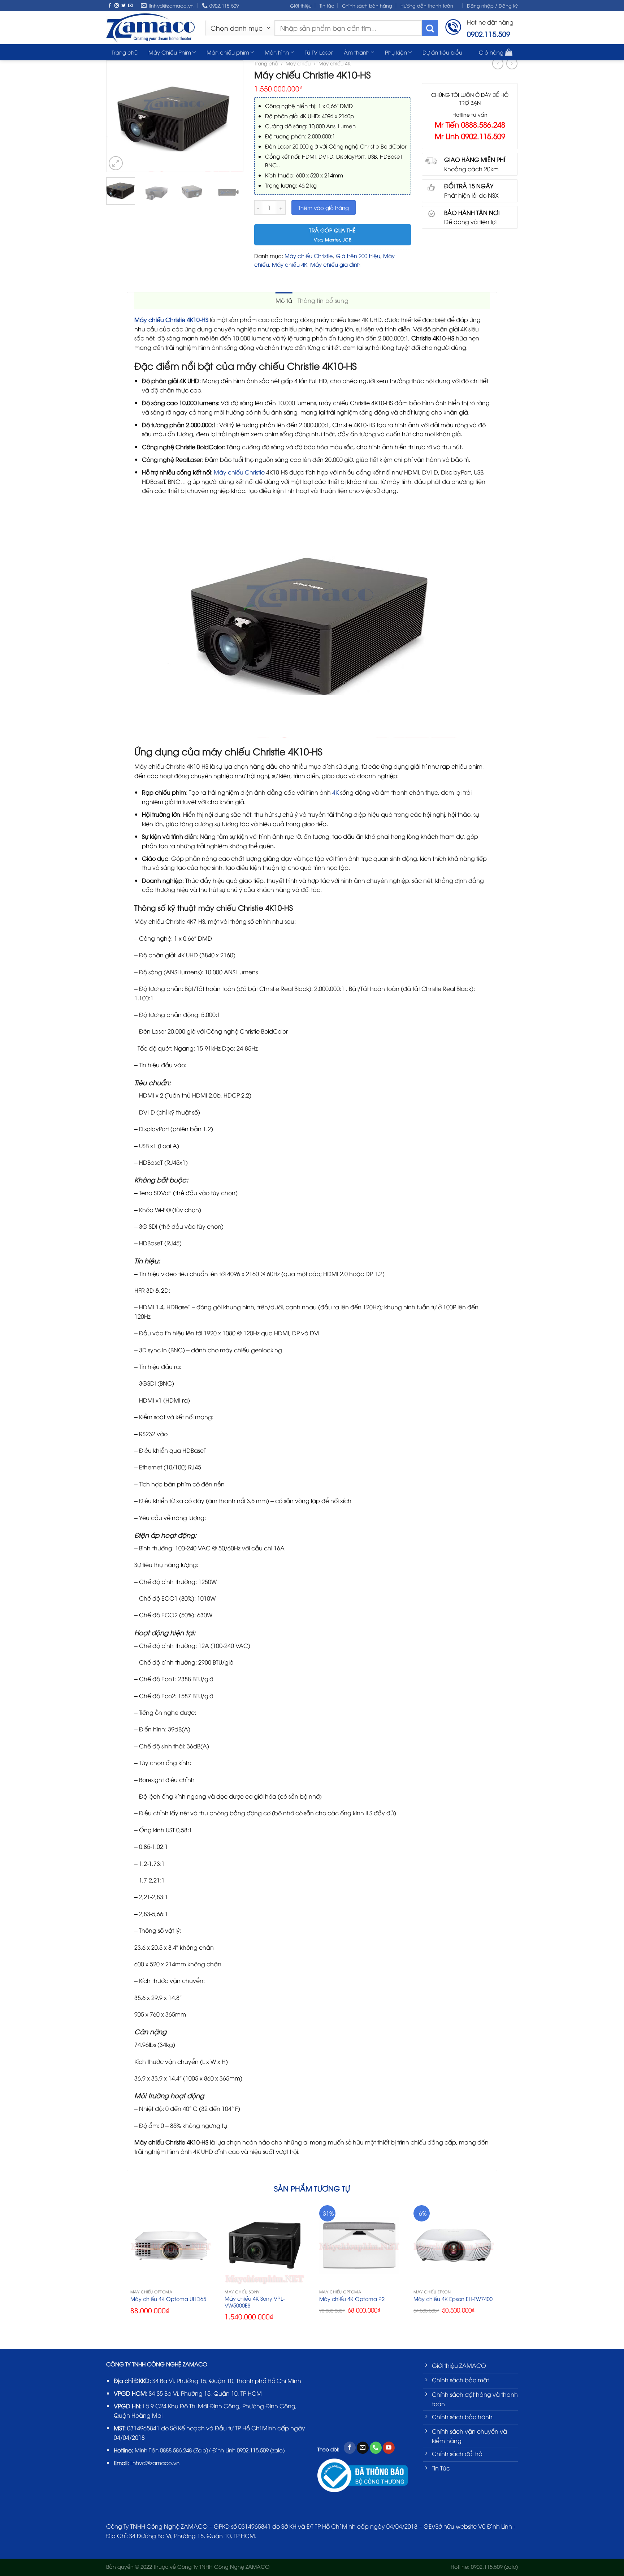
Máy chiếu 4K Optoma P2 (352, 2299)
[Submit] (430, 28)
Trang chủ (266, 63)
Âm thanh (357, 52)
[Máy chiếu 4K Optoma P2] (359, 2245)
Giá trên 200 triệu (358, 256)
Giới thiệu (301, 5)
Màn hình (277, 52)
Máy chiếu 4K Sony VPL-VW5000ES (255, 2302)
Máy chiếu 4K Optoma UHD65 (168, 2299)
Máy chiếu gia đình (335, 264)
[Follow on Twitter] (123, 6)
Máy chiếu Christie (309, 256)
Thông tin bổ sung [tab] (323, 300)
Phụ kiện (396, 52)
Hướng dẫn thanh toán (427, 5)
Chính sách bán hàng (367, 5)
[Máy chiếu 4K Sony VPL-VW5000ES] (265, 2245)
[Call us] (376, 2448)
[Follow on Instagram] (117, 6)
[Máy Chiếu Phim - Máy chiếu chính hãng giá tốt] (150, 27)
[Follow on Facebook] (110, 6)
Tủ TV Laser (319, 52)
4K (335, 792)
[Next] (234, 116)
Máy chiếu (298, 63)
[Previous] (115, 116)
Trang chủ (125, 52)
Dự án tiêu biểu (442, 52)
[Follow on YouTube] (389, 2448)
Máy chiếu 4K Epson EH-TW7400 (453, 2299)
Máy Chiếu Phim (170, 52)
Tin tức (327, 5)
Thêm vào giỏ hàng (324, 207)
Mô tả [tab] (284, 300)
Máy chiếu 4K (335, 63)
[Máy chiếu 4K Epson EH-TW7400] (454, 2245)
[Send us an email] (130, 6)
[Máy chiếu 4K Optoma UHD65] (170, 2245)
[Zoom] (116, 163)
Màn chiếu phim (228, 52)
